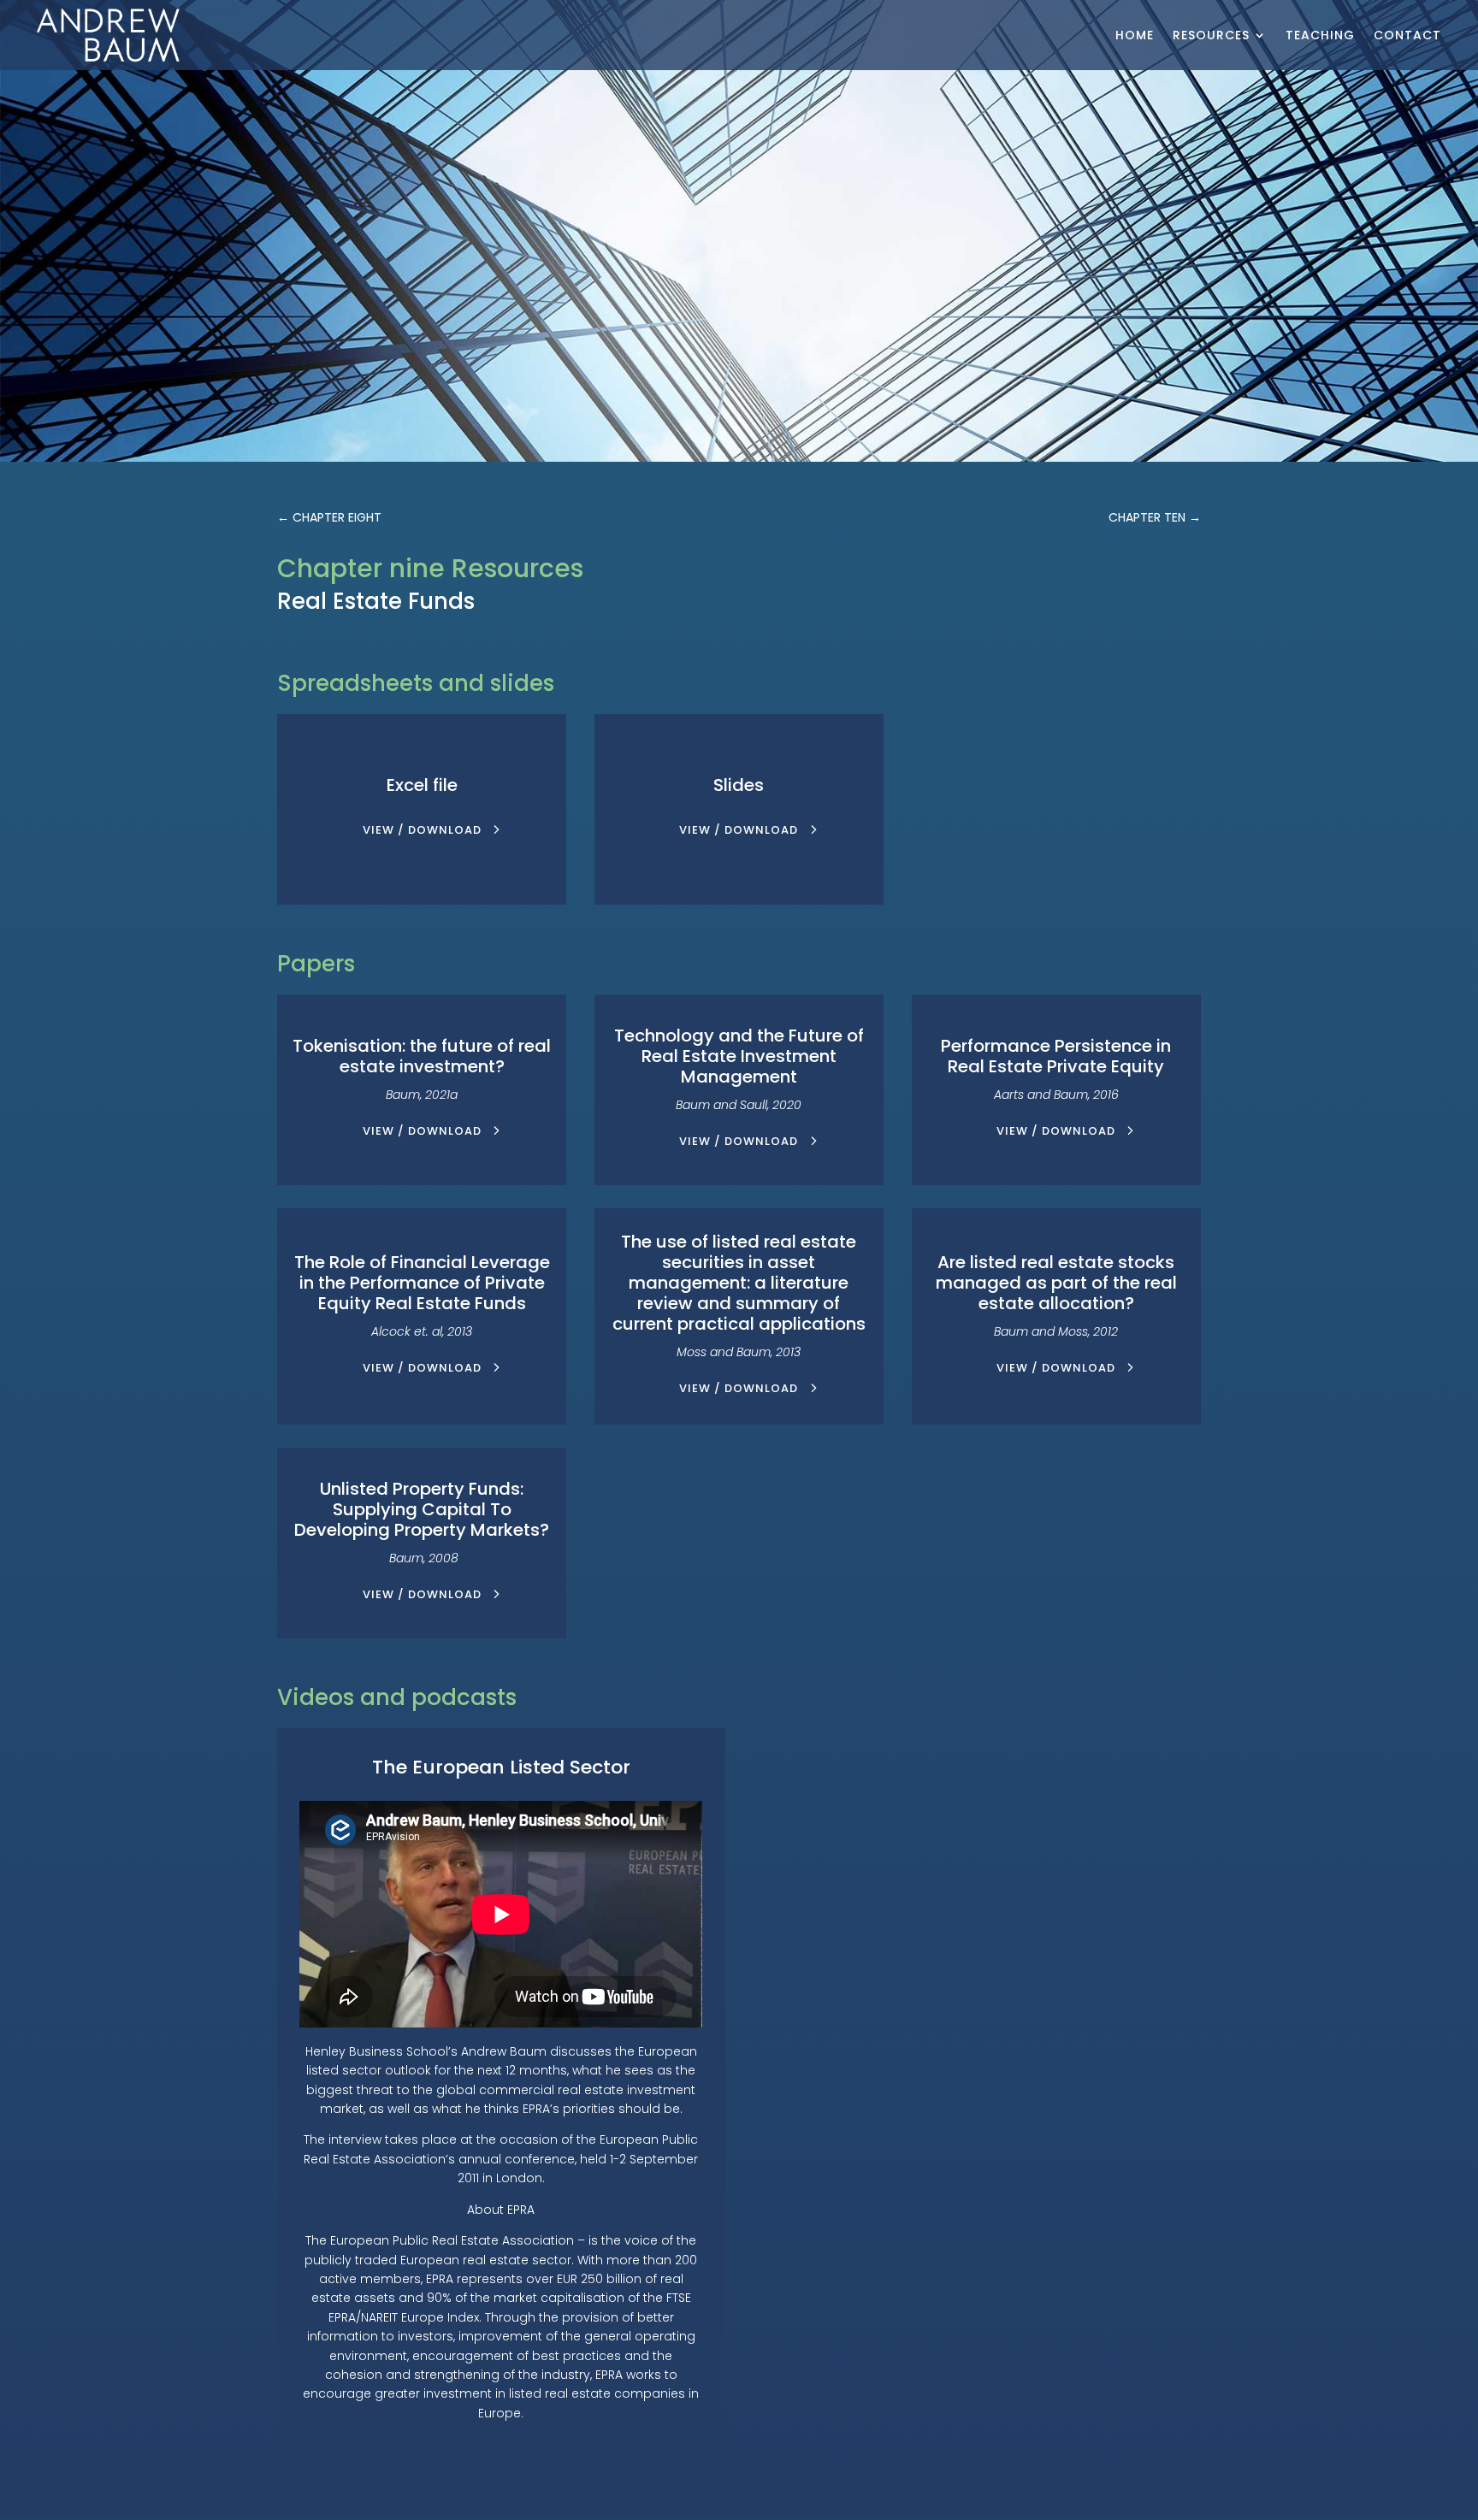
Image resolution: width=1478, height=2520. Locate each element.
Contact (1407, 35)
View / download (422, 830)
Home (1135, 35)
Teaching (1320, 35)
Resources (1211, 35)
